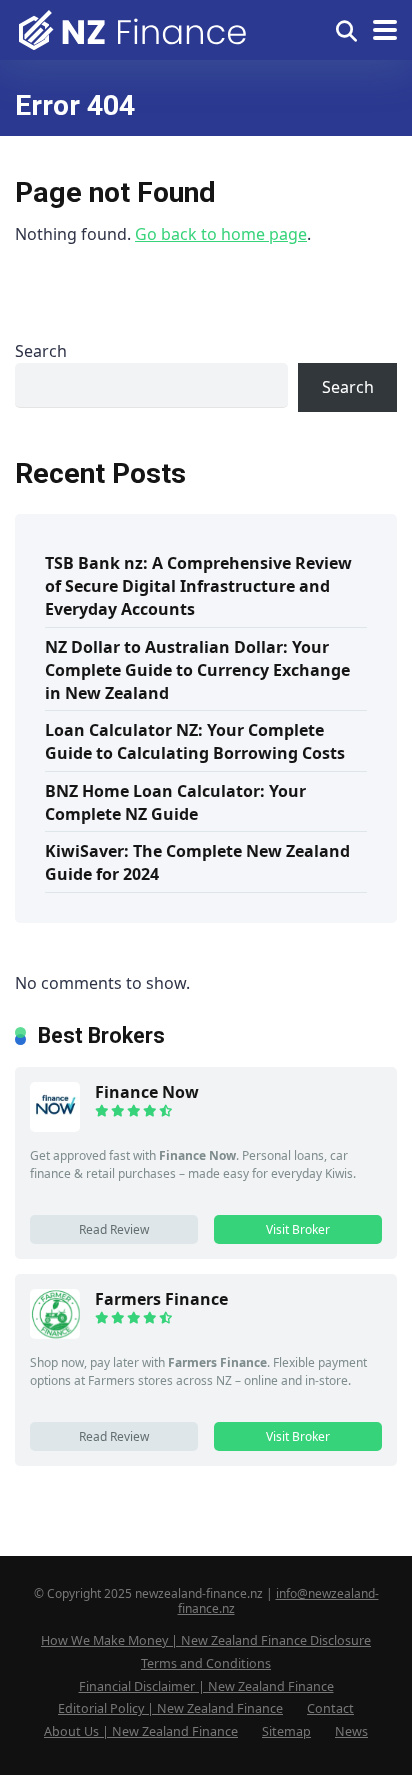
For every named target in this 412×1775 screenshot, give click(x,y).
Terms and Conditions (206, 1663)
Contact (330, 1708)
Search (41, 351)
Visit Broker (298, 1229)
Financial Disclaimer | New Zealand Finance (206, 1686)
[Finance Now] (55, 1126)
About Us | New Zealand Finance (141, 1731)
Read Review (114, 1229)
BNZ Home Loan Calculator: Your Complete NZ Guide (175, 802)
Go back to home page (221, 234)
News (351, 1731)
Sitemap (286, 1731)
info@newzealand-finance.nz (278, 1601)
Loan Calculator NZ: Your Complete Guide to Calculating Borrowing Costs (195, 741)
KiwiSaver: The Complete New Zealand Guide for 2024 (197, 862)
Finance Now (147, 1092)
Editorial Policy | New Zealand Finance (170, 1708)
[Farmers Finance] (55, 1333)
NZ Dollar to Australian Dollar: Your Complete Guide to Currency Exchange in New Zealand (197, 670)
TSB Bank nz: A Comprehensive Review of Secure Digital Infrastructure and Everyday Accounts (198, 586)
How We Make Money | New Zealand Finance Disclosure (206, 1640)
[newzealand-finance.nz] (134, 27)
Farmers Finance (161, 1299)
